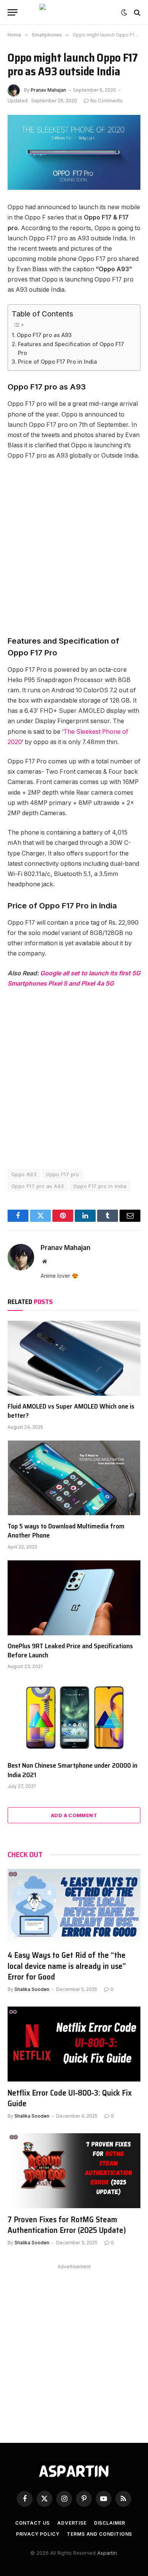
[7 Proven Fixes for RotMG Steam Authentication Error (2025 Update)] (74, 2171)
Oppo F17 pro (63, 1174)
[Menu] (13, 12)
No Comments (106, 101)
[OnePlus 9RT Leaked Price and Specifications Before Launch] (74, 1598)
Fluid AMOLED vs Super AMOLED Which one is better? (71, 1411)
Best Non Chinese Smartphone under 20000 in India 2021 (72, 1770)
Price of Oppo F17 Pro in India (57, 362)
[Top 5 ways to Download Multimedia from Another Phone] (74, 1478)
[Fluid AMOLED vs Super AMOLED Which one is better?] (74, 1358)
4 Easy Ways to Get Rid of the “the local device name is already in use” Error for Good (67, 1966)
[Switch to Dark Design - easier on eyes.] (124, 13)
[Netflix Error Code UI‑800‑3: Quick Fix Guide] (74, 2044)
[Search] (136, 12)
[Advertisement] (74, 548)
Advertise (72, 2523)
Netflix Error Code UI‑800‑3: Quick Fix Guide (70, 2098)
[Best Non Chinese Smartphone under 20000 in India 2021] (74, 1717)
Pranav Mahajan (48, 90)
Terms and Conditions (99, 2534)
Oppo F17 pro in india (100, 1186)
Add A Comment (74, 1815)
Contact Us (32, 2523)
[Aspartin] (74, 12)
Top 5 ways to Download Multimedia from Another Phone (66, 1531)
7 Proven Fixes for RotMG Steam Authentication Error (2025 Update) (67, 2225)
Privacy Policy (38, 2534)
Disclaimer (110, 2523)
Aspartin (107, 2553)
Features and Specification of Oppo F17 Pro (71, 348)
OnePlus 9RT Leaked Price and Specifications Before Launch (70, 1651)
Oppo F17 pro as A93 (44, 335)
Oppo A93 (24, 1174)
